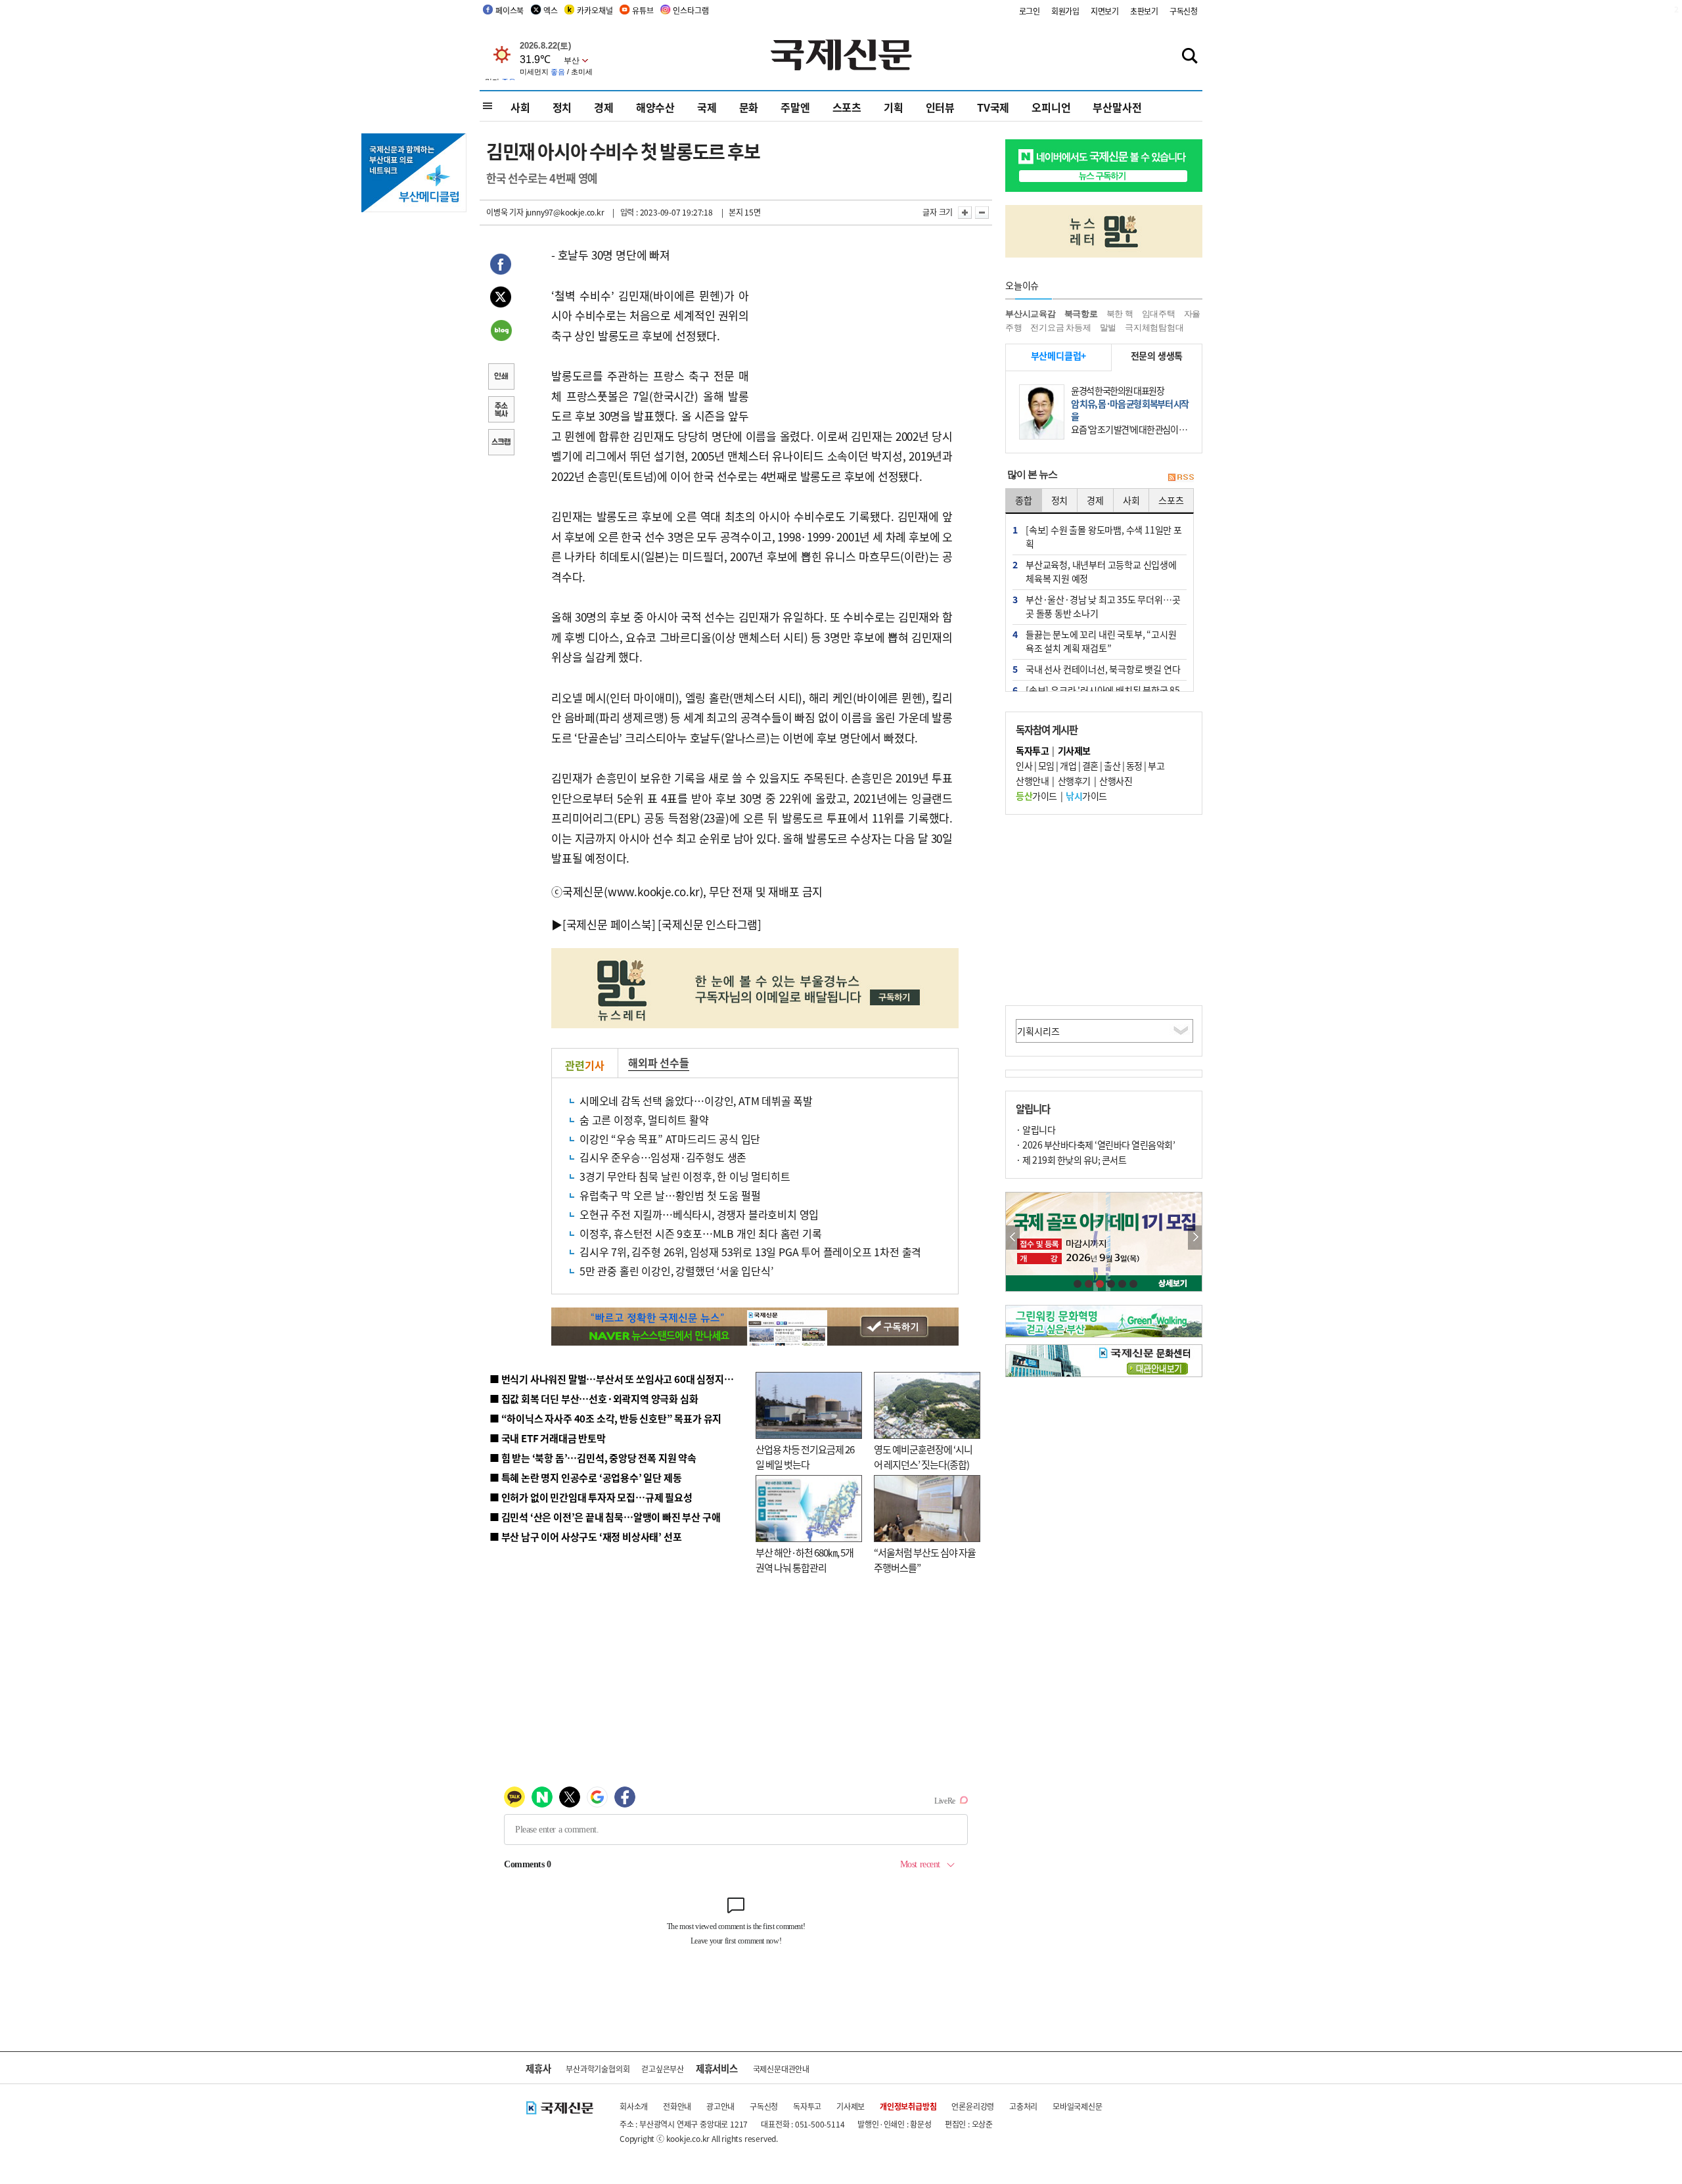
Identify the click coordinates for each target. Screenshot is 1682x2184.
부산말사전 (1117, 107)
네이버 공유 (501, 332)
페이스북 (510, 10)
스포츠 (847, 107)
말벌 (1108, 328)
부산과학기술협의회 (598, 2069)
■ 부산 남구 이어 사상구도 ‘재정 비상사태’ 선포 (585, 1536)
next (1195, 1238)
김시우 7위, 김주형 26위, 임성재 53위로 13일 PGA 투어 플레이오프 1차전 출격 (750, 1252)
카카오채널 (595, 10)
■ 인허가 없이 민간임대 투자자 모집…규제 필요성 (591, 1497)
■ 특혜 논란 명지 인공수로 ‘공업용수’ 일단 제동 (585, 1477)
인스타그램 (691, 10)
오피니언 (1051, 107)
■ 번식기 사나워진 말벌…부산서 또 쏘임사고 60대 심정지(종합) (620, 1379)
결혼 (1090, 765)
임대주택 (1159, 314)
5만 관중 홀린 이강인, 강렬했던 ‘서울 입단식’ (676, 1271)
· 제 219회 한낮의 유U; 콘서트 (1071, 1160)
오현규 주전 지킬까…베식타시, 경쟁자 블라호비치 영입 (699, 1214)
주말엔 (795, 107)
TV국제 (993, 107)
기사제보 (851, 2106)
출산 (1112, 765)
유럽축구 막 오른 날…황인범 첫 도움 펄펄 (670, 1195)
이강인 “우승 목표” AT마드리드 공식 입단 (670, 1139)
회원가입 (1065, 11)
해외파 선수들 (659, 1062)
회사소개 (634, 2106)
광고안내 (720, 2106)
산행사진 (1116, 781)
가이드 (1036, 796)
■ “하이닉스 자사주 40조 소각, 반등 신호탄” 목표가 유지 (605, 1418)
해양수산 (655, 107)
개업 (1068, 765)
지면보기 (1105, 11)
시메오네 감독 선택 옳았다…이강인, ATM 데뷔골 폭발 (696, 1101)
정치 (562, 107)
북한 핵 (1120, 314)
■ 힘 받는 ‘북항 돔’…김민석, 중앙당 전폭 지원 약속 (593, 1458)
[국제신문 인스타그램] (710, 924)
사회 (520, 107)
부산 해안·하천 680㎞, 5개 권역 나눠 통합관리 (805, 1560)
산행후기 (1074, 781)
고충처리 (1023, 2106)
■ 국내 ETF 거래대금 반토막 (548, 1438)
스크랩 (501, 444)
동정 (1134, 765)
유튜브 (643, 10)
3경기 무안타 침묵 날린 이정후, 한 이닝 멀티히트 (685, 1176)
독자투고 (807, 2106)
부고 (1156, 765)
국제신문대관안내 (781, 2069)
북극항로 (1081, 314)
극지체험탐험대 (1154, 328)
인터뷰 (940, 107)
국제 (707, 107)
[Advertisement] (854, 327)
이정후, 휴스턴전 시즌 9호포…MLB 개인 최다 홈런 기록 (701, 1233)
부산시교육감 (1031, 314)
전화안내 (677, 2106)
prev (1013, 1238)
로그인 (1030, 11)
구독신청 (1184, 11)
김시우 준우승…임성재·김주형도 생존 (663, 1157)
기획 (894, 107)
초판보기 (1144, 11)
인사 (1024, 765)
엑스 (551, 10)
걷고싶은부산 (663, 2069)
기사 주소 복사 (501, 411)
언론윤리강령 (973, 2106)
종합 (1024, 500)
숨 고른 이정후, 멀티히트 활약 (644, 1120)
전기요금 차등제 (1060, 328)
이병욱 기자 (505, 212)
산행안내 (1032, 781)
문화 (749, 107)
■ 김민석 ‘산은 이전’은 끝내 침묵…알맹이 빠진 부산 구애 (605, 1517)
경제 (604, 107)
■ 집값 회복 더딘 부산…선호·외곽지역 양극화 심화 (594, 1399)
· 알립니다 (1035, 1129)
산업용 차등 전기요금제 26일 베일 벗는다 (805, 1457)
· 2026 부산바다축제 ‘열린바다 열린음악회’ (1095, 1145)
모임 (1046, 765)
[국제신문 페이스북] (609, 924)
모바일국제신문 (1078, 2106)
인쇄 (501, 378)
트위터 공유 (501, 299)
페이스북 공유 (501, 266)
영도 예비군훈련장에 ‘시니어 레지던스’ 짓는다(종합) (923, 1457)
